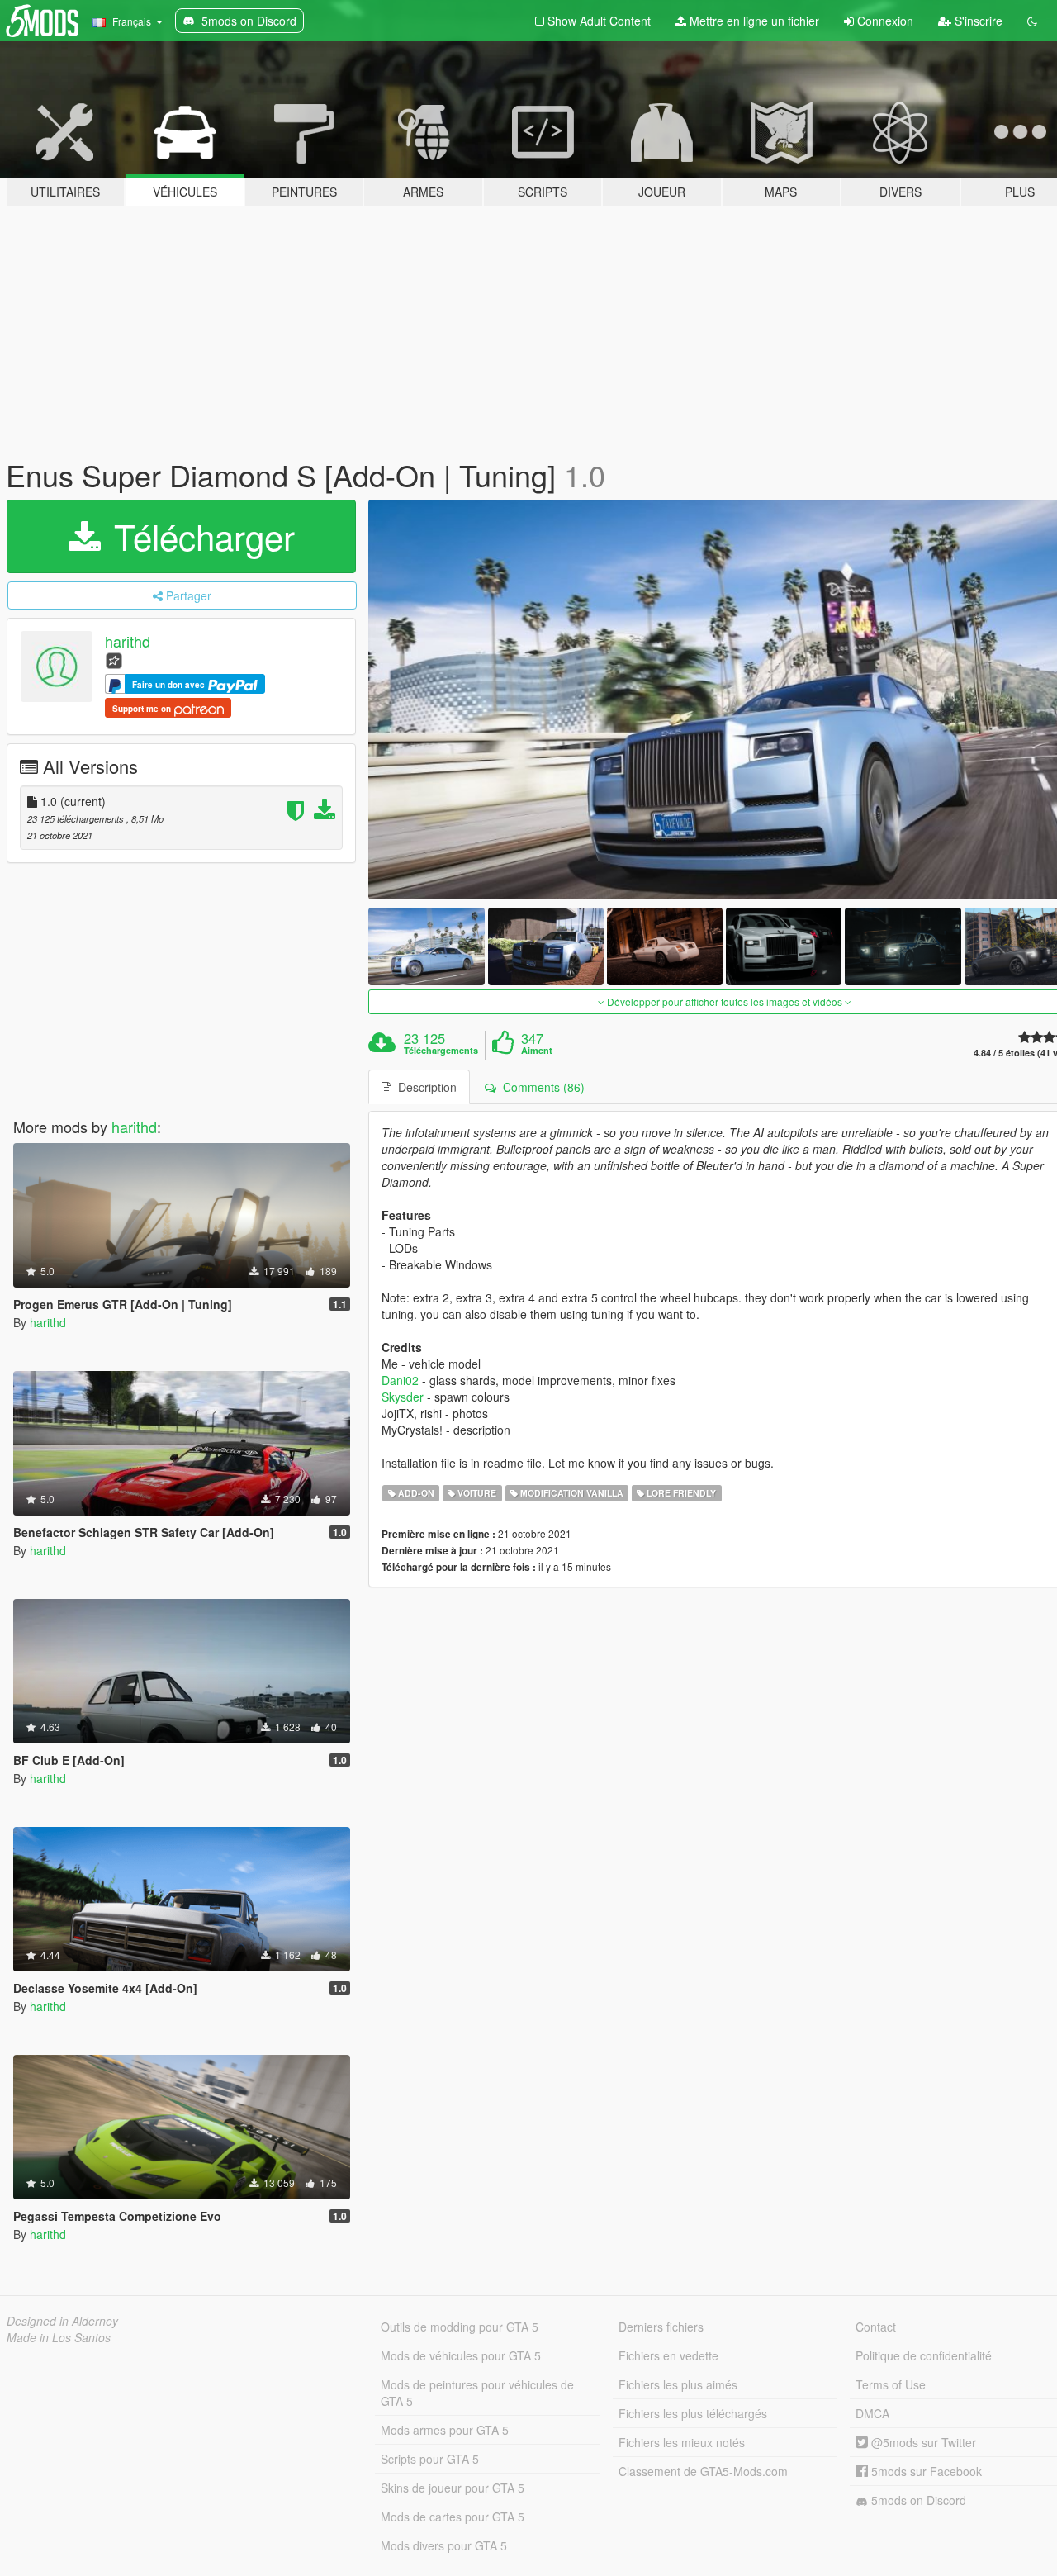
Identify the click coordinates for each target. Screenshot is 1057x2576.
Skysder (403, 1397)
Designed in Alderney (62, 2321)
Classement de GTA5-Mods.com (703, 2471)
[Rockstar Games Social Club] (114, 659)
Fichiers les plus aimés (678, 2384)
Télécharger (199, 536)
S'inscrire (977, 21)
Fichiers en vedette (668, 2355)
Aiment (537, 1051)
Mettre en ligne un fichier (753, 21)
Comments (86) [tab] (540, 1087)
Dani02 (400, 1380)
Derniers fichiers (661, 2327)
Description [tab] (424, 1087)
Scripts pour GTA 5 (430, 2459)
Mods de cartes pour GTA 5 (453, 2517)
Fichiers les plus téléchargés (693, 2413)
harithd (128, 641)
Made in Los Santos (59, 2337)
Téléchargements (441, 1051)
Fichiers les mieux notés (682, 2442)
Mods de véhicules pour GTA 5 (461, 2355)
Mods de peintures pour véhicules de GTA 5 (477, 2393)
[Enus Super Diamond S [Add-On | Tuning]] (426, 946)
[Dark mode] (1032, 21)
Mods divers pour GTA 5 (444, 2545)
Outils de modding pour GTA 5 (460, 2327)
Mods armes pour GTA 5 (445, 2430)
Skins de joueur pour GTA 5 (453, 2488)
